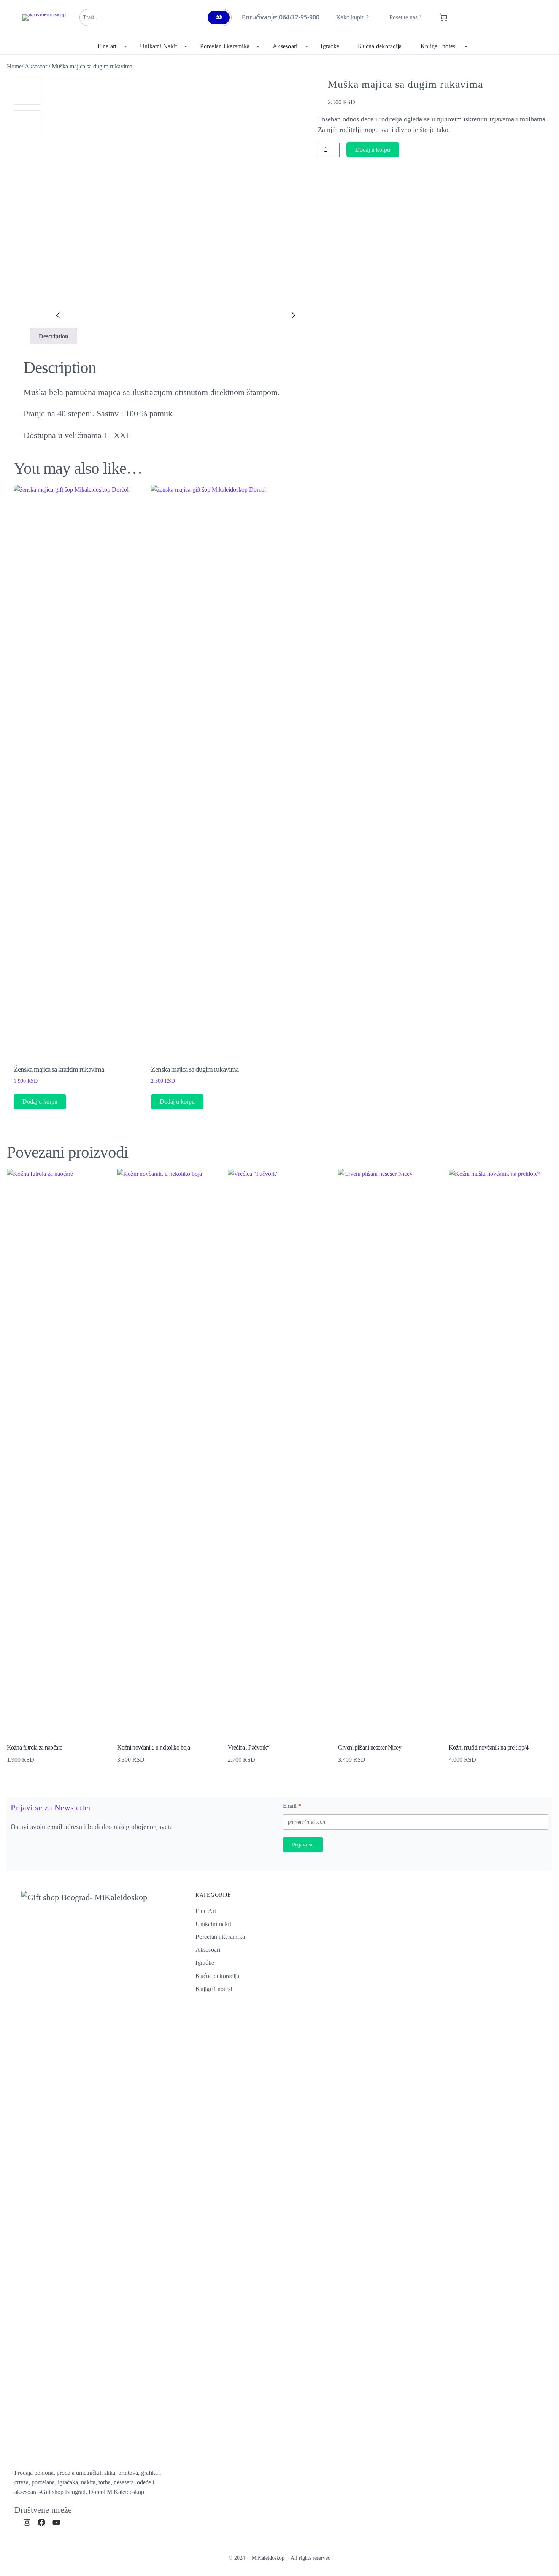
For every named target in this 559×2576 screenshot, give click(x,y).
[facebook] (41, 2522)
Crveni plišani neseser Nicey (370, 1747)
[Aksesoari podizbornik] (306, 46)
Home (14, 66)
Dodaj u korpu (373, 150)
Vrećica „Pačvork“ (249, 1747)
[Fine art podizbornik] (125, 46)
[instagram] (27, 2522)
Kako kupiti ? (353, 17)
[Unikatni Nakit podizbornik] (186, 46)
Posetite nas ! (405, 17)
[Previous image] (58, 316)
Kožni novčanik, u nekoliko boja (154, 1747)
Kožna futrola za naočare (35, 1747)
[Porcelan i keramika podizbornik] (258, 46)
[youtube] (56, 2522)
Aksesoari (37, 66)
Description (54, 336)
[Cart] (444, 17)
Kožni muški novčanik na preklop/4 (489, 1747)
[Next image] (294, 316)
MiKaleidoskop (268, 2558)
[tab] (54, 336)
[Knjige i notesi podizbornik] (466, 46)
